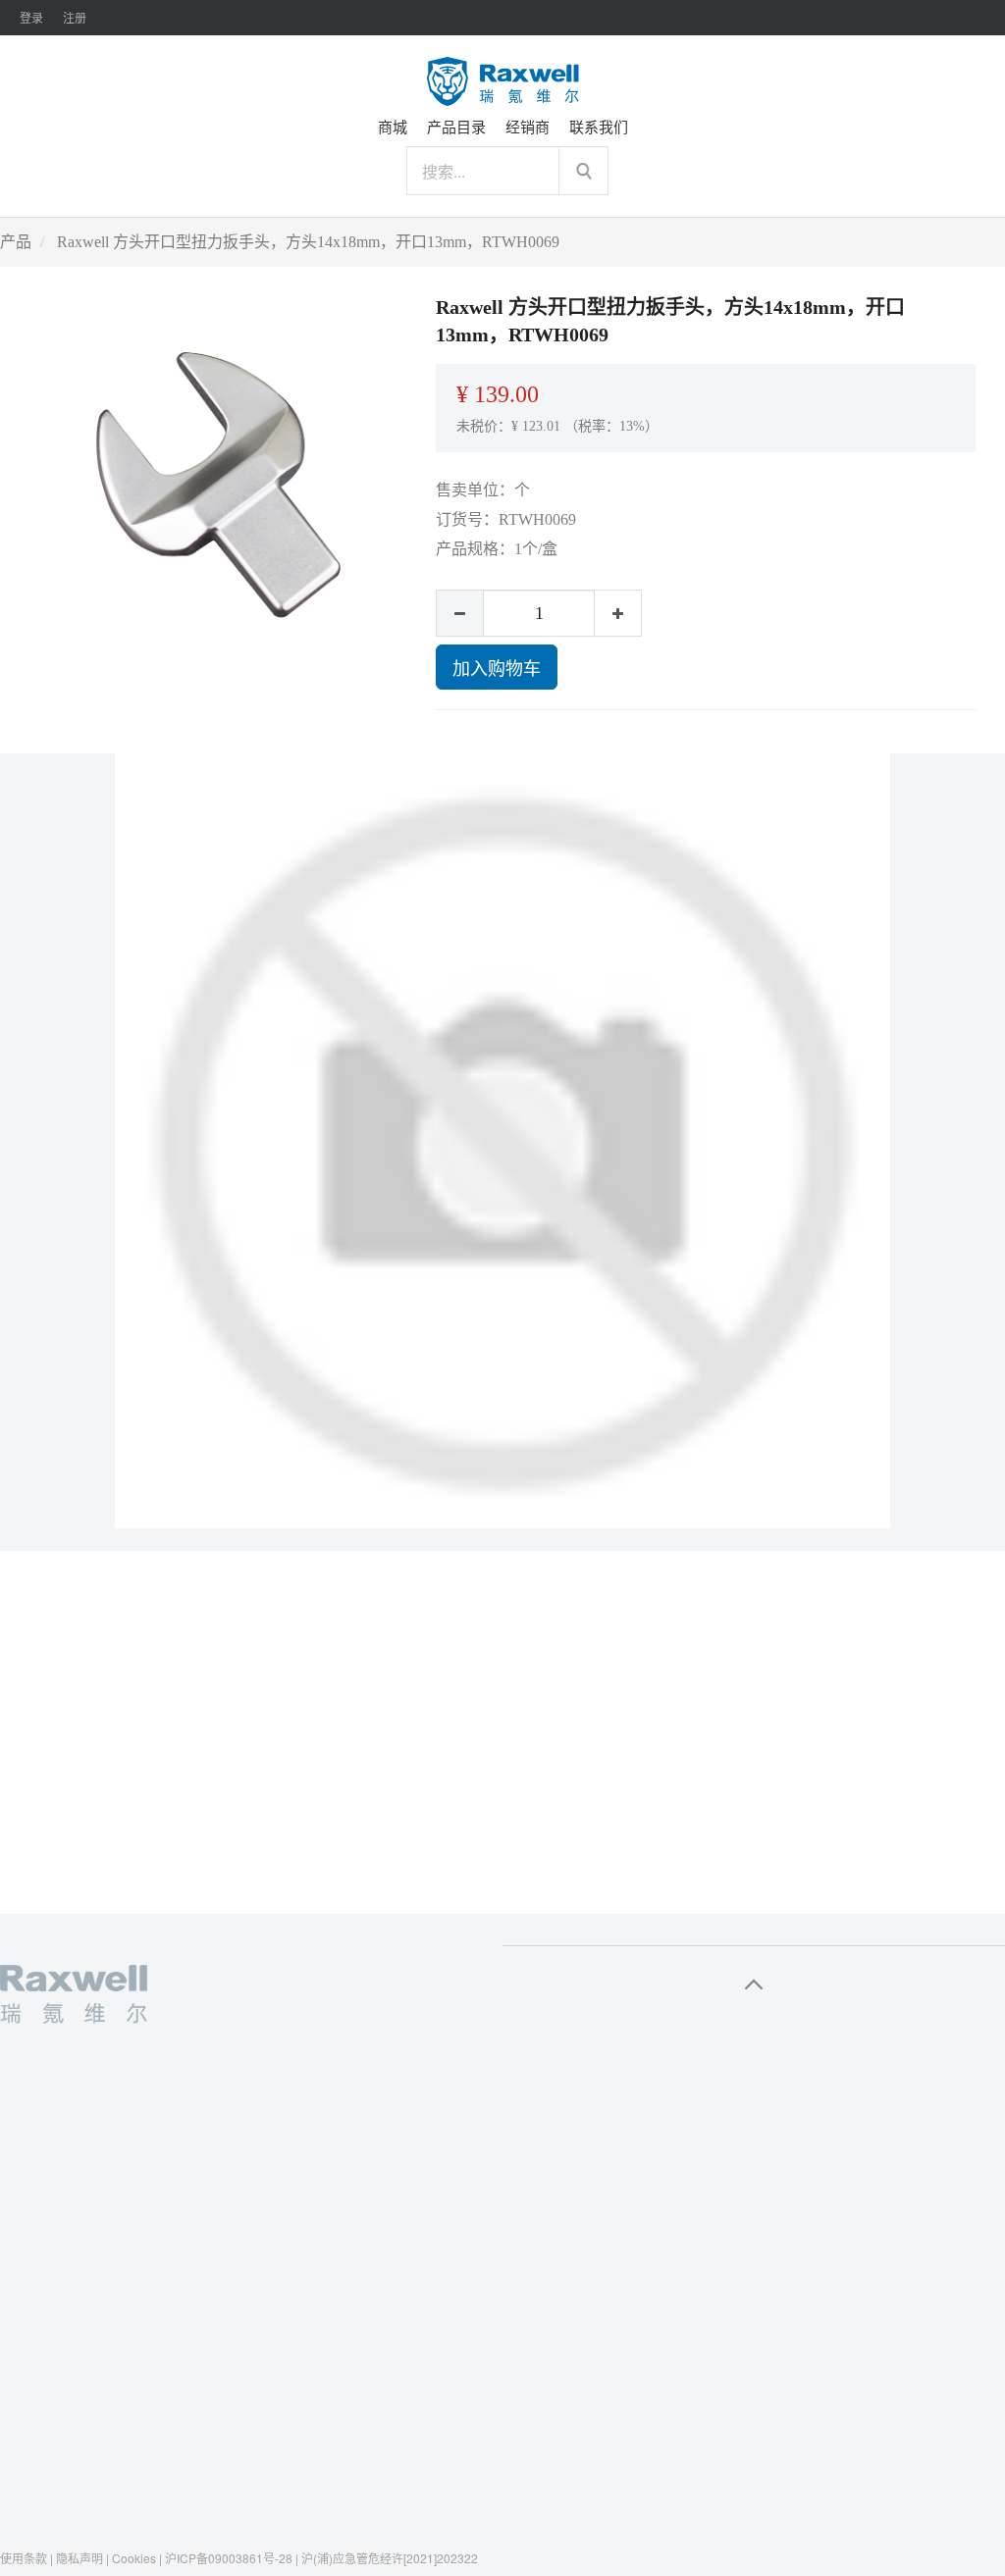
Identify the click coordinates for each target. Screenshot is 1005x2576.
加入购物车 (497, 667)
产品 (16, 242)
